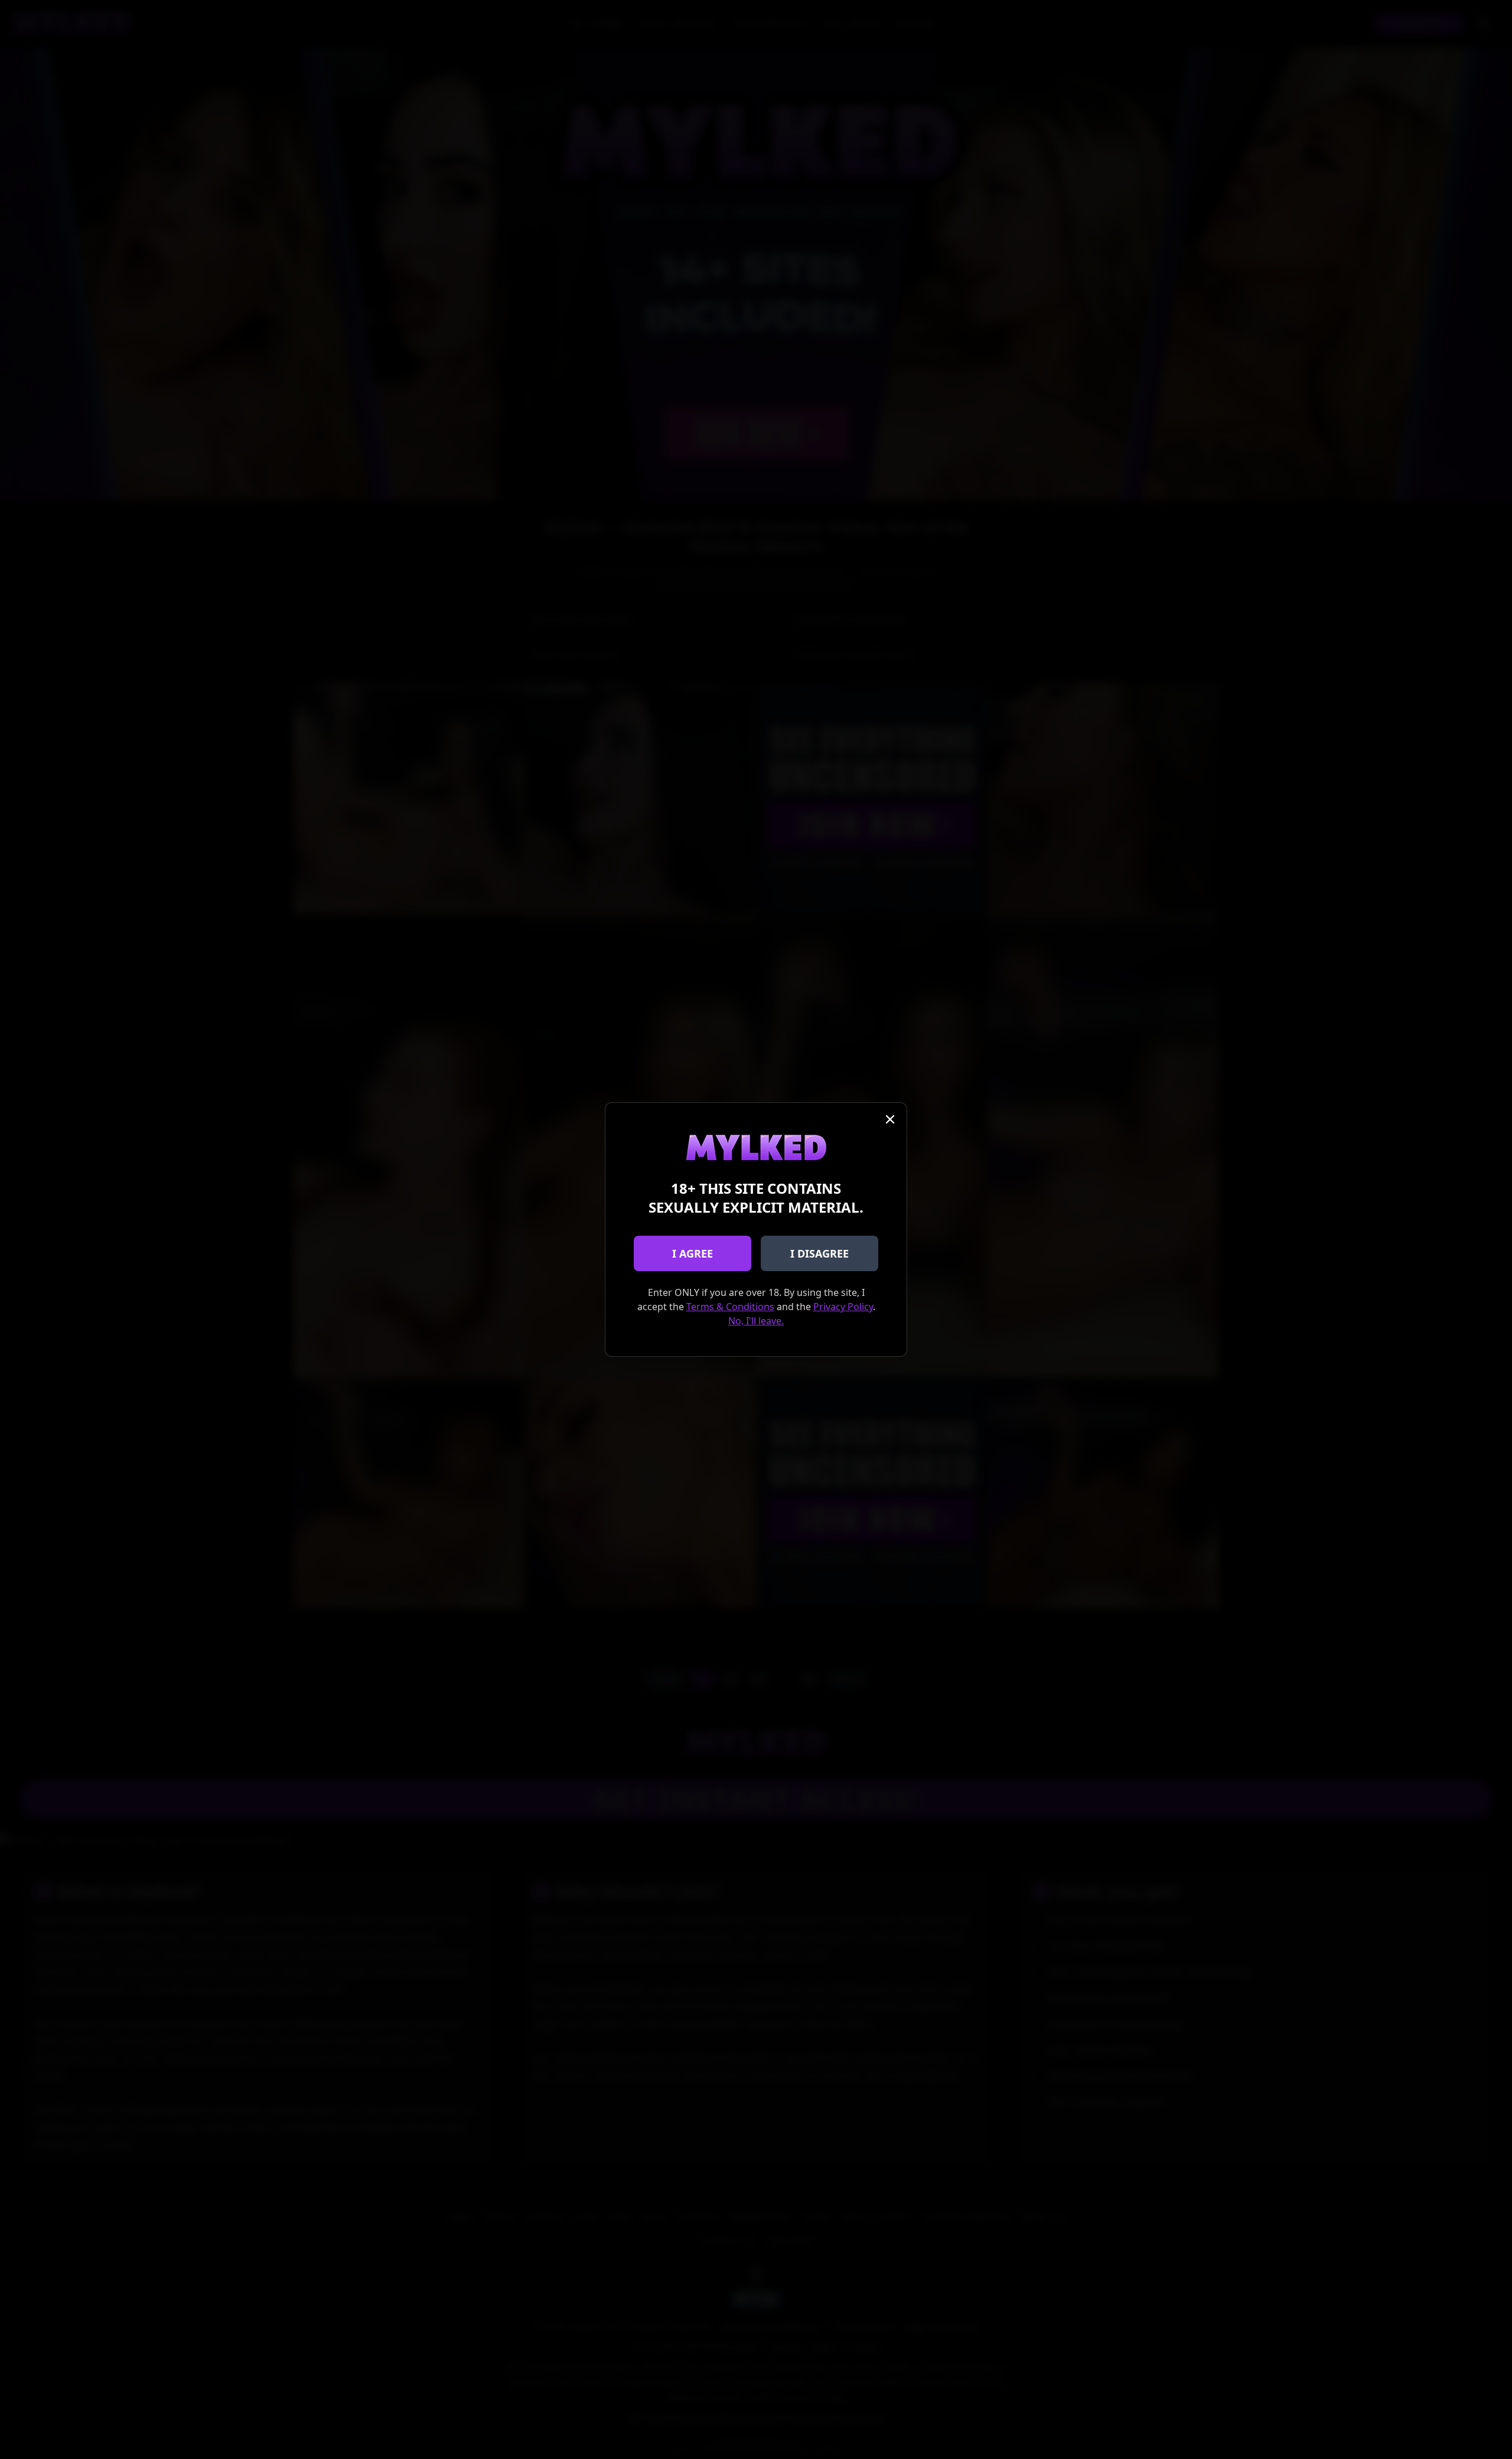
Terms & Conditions (730, 1307)
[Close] (890, 1119)
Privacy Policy (843, 1307)
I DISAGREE (819, 1253)
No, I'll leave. (756, 1321)
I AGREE (693, 1253)
